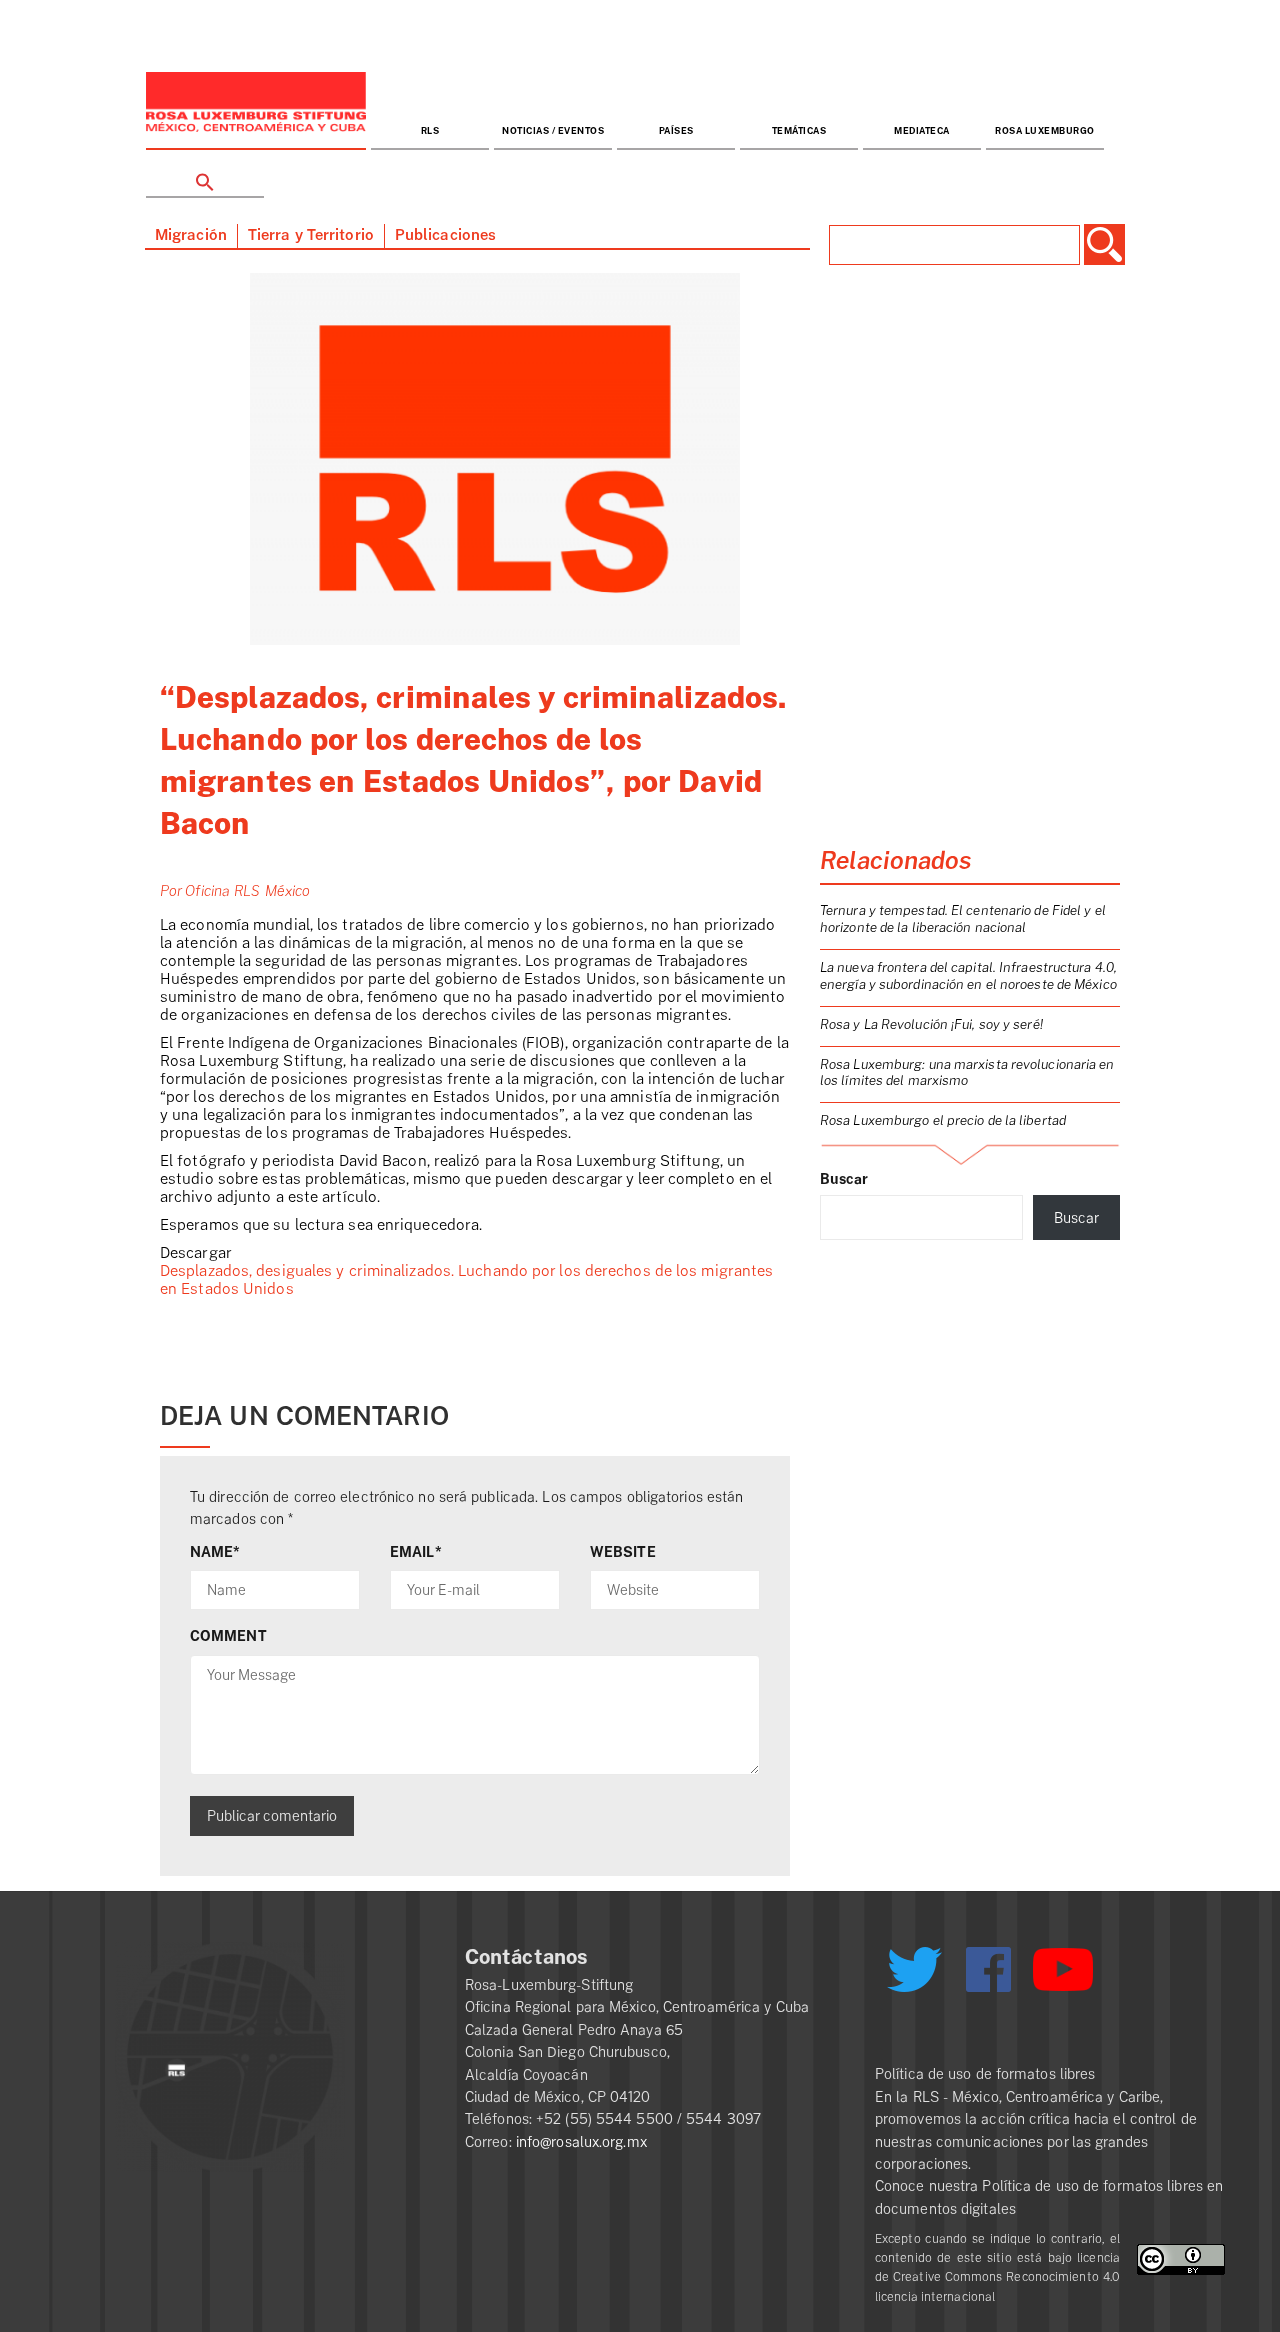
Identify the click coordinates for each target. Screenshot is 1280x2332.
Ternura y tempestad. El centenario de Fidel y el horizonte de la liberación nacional (963, 919)
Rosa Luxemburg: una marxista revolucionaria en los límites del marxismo (967, 1073)
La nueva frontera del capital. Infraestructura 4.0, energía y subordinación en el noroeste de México (968, 976)
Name (215, 1552)
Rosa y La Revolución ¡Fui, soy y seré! (931, 1024)
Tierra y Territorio (311, 235)
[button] (205, 174)
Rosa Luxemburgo (1045, 131)
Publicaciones (445, 235)
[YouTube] (1063, 1978)
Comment (228, 1636)
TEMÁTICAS (799, 131)
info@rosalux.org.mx (581, 2142)
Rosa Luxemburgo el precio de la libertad (943, 1120)
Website (623, 1552)
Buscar (844, 1179)
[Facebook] (988, 1969)
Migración (191, 235)
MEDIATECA (922, 131)
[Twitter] (914, 1977)
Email (416, 1552)
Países (676, 131)
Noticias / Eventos (553, 131)
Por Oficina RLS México (235, 891)
